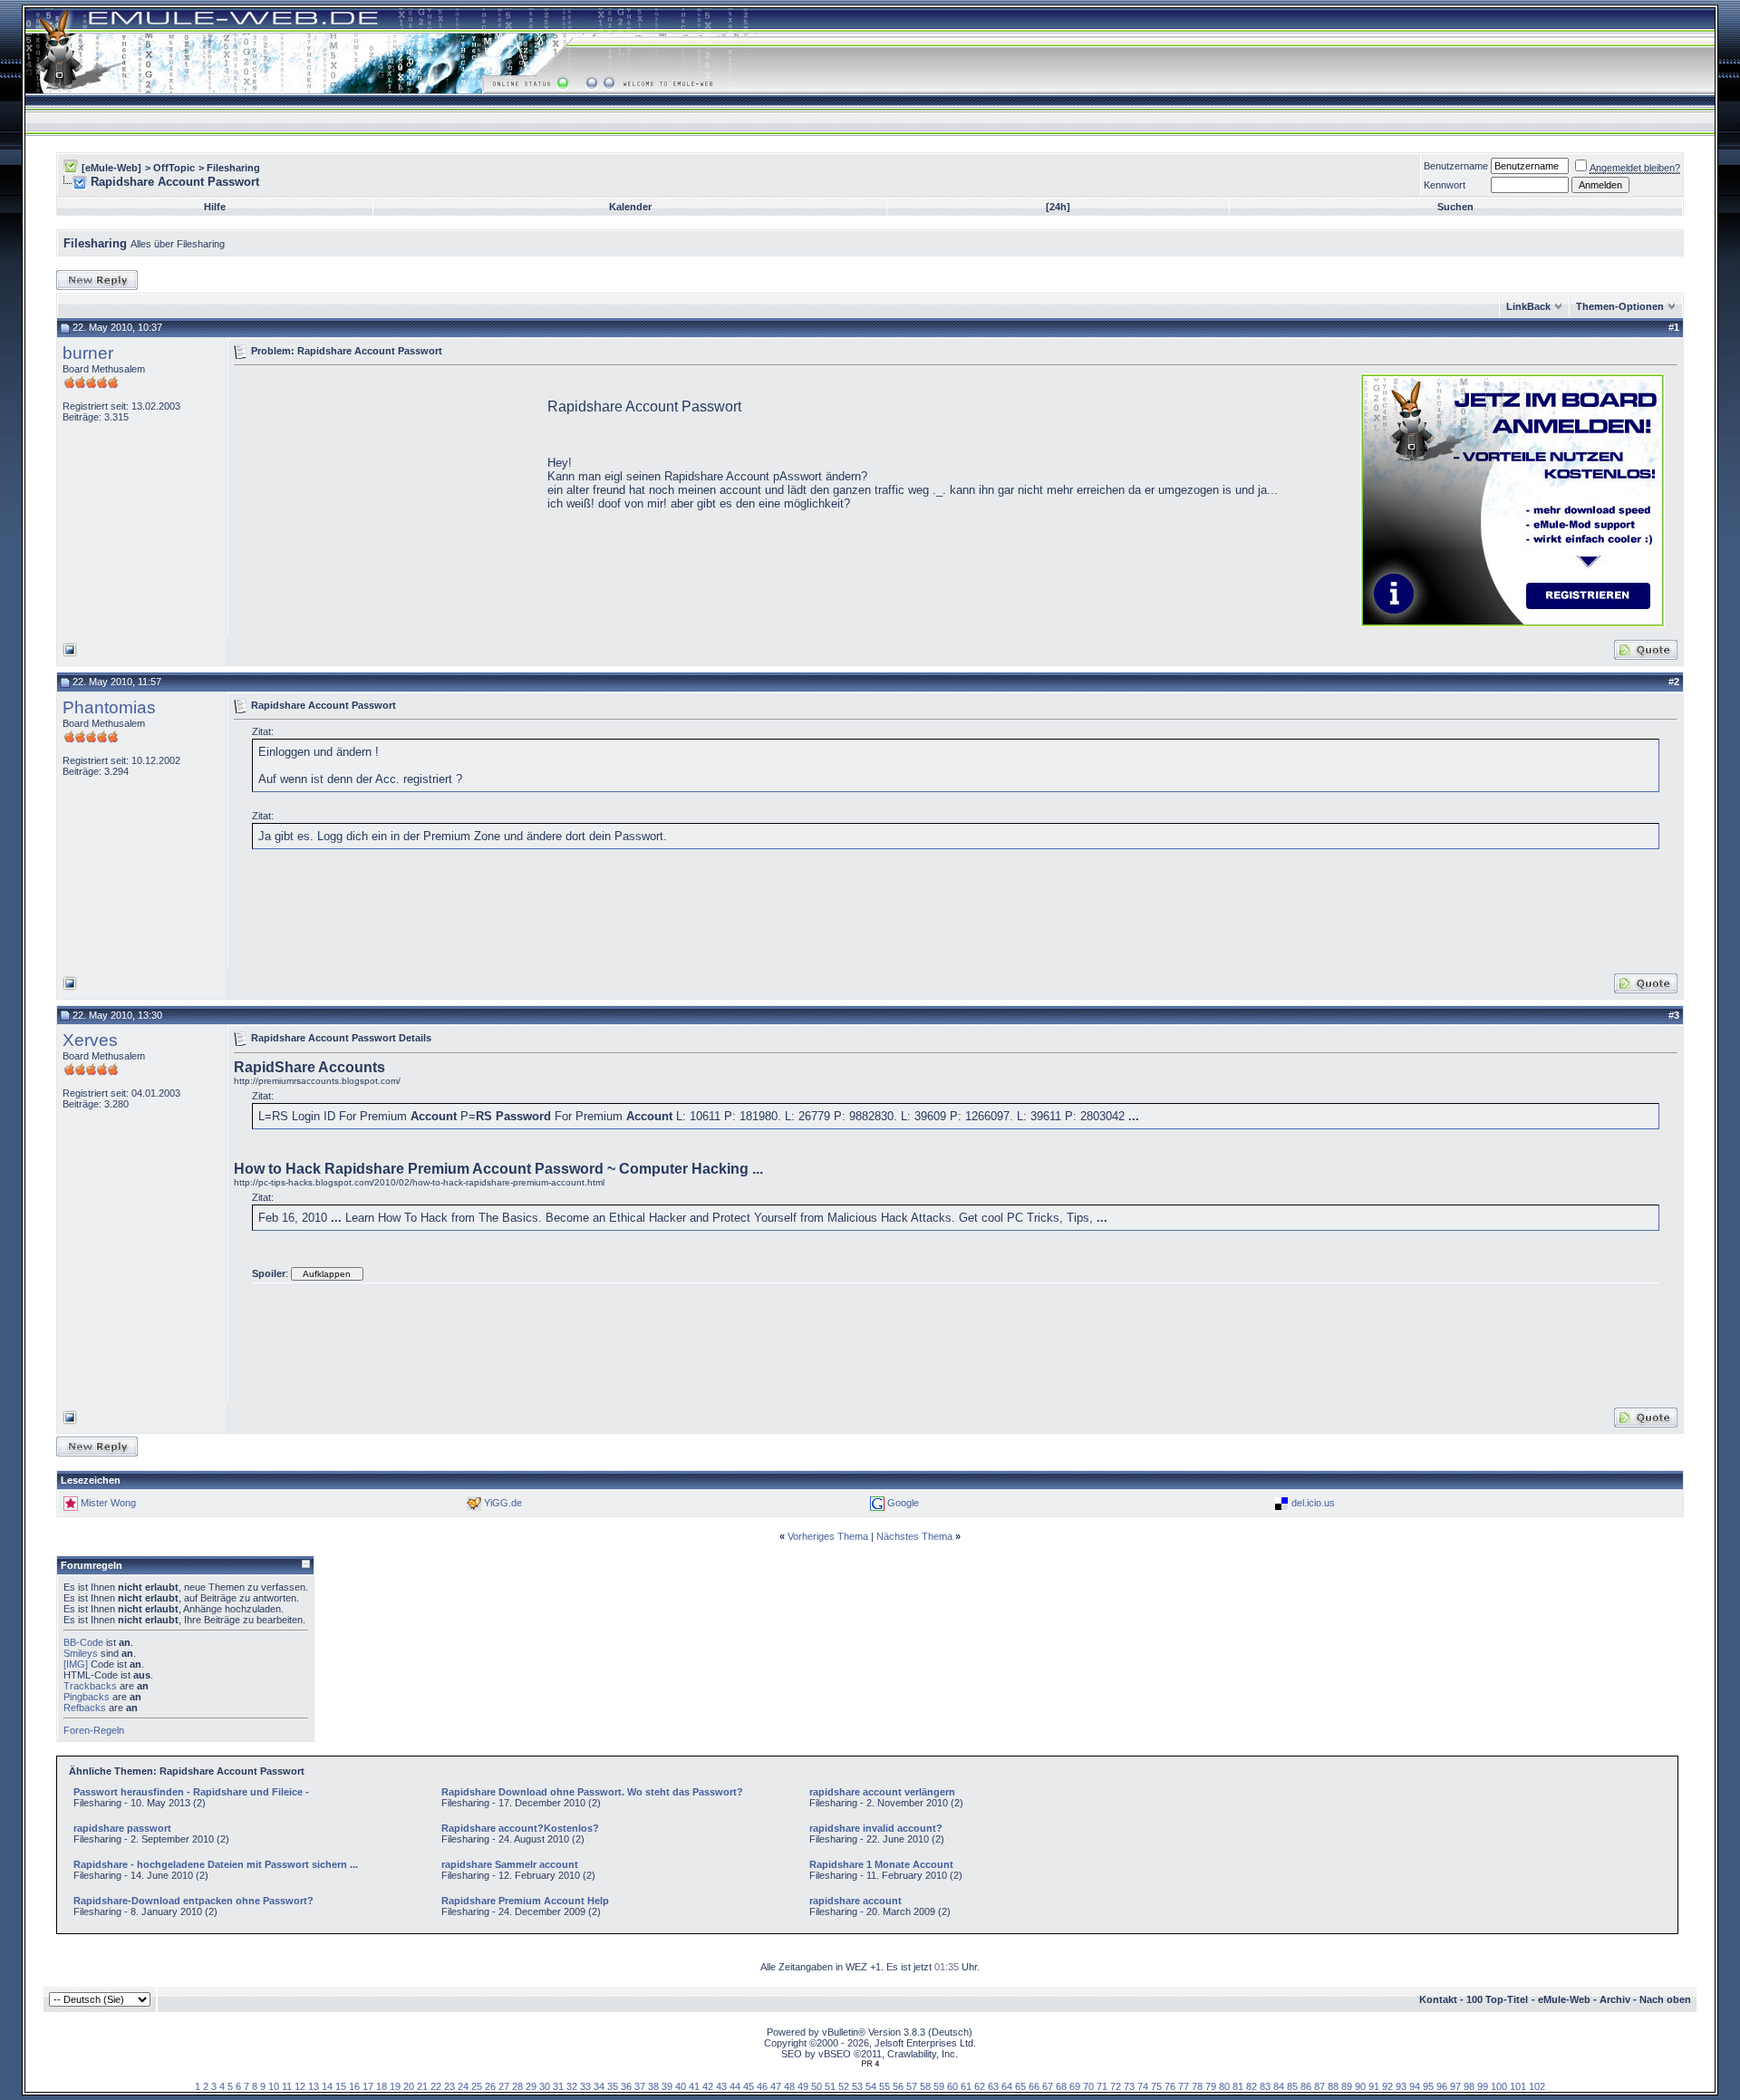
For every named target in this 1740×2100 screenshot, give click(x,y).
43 (721, 2086)
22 (436, 2086)
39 (667, 2086)
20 (409, 2086)
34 (599, 2086)
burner (88, 353)
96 (1442, 2086)
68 (1061, 2086)
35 (613, 2086)
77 (1184, 2086)
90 (1360, 2086)
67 (1048, 2086)
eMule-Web (1564, 1999)
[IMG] (76, 1664)
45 (749, 2086)
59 (939, 2086)
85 (1292, 2086)
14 (327, 2086)
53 (857, 2086)
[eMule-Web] (111, 168)
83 (1265, 2086)
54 (871, 2086)
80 (1224, 2086)
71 (1102, 2086)
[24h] (1058, 207)
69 (1075, 2086)
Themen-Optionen (1620, 306)
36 (626, 2086)
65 (1020, 2086)
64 (1007, 2086)
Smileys (81, 1653)
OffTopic (174, 168)
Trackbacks (90, 1686)
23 (449, 2086)
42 (708, 2086)
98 (1469, 2086)
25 (477, 2086)
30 (545, 2086)
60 (952, 2086)
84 (1279, 2086)
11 (287, 2086)
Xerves (90, 1040)
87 (1319, 2086)
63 (993, 2086)
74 (1143, 2086)
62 (980, 2086)
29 (531, 2086)
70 (1088, 2086)
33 (585, 2086)
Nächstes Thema (914, 1536)
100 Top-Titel (1497, 1999)
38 (653, 2086)
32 (572, 2086)
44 (735, 2086)
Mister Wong (108, 1503)
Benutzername (1456, 166)
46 (762, 2086)
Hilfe (215, 207)
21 (422, 2086)
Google (903, 1503)
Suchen (1455, 207)
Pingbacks (87, 1697)
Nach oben (1665, 1999)
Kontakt (1438, 1999)
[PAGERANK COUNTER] (870, 2064)
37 (640, 2086)
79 (1211, 2086)
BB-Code (83, 1642)
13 (314, 2086)
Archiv (1615, 1999)
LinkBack (1528, 306)
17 (368, 2086)
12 (300, 2086)
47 (776, 2086)
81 (1238, 2086)
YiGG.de (503, 1503)
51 (830, 2086)
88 (1333, 2086)
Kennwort (1445, 185)
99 (1483, 2086)
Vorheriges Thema (828, 1536)
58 (925, 2086)
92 (1387, 2086)
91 (1374, 2086)
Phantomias (109, 707)
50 (817, 2086)
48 (789, 2086)
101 (1518, 2086)
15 (341, 2086)
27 (504, 2086)
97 (1455, 2086)
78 (1197, 2086)
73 (1129, 2086)
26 (490, 2086)
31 (558, 2086)
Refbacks (85, 1708)
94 (1415, 2086)
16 (354, 2086)
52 (844, 2086)
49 (803, 2086)
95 (1428, 2086)
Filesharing (233, 168)
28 (517, 2086)
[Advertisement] (386, 498)
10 (274, 2086)
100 (1499, 2086)
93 (1401, 2086)
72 (1116, 2086)
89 (1347, 2086)
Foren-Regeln (94, 1730)
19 (395, 2086)
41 (694, 2086)
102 (1537, 2086)
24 (463, 2086)
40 (681, 2086)
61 (966, 2086)
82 (1252, 2086)
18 (382, 2086)
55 (884, 2086)
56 (898, 2086)
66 (1034, 2086)
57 (912, 2086)
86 (1306, 2086)
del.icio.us (1313, 1503)
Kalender (630, 207)
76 (1170, 2086)
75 (1156, 2086)
